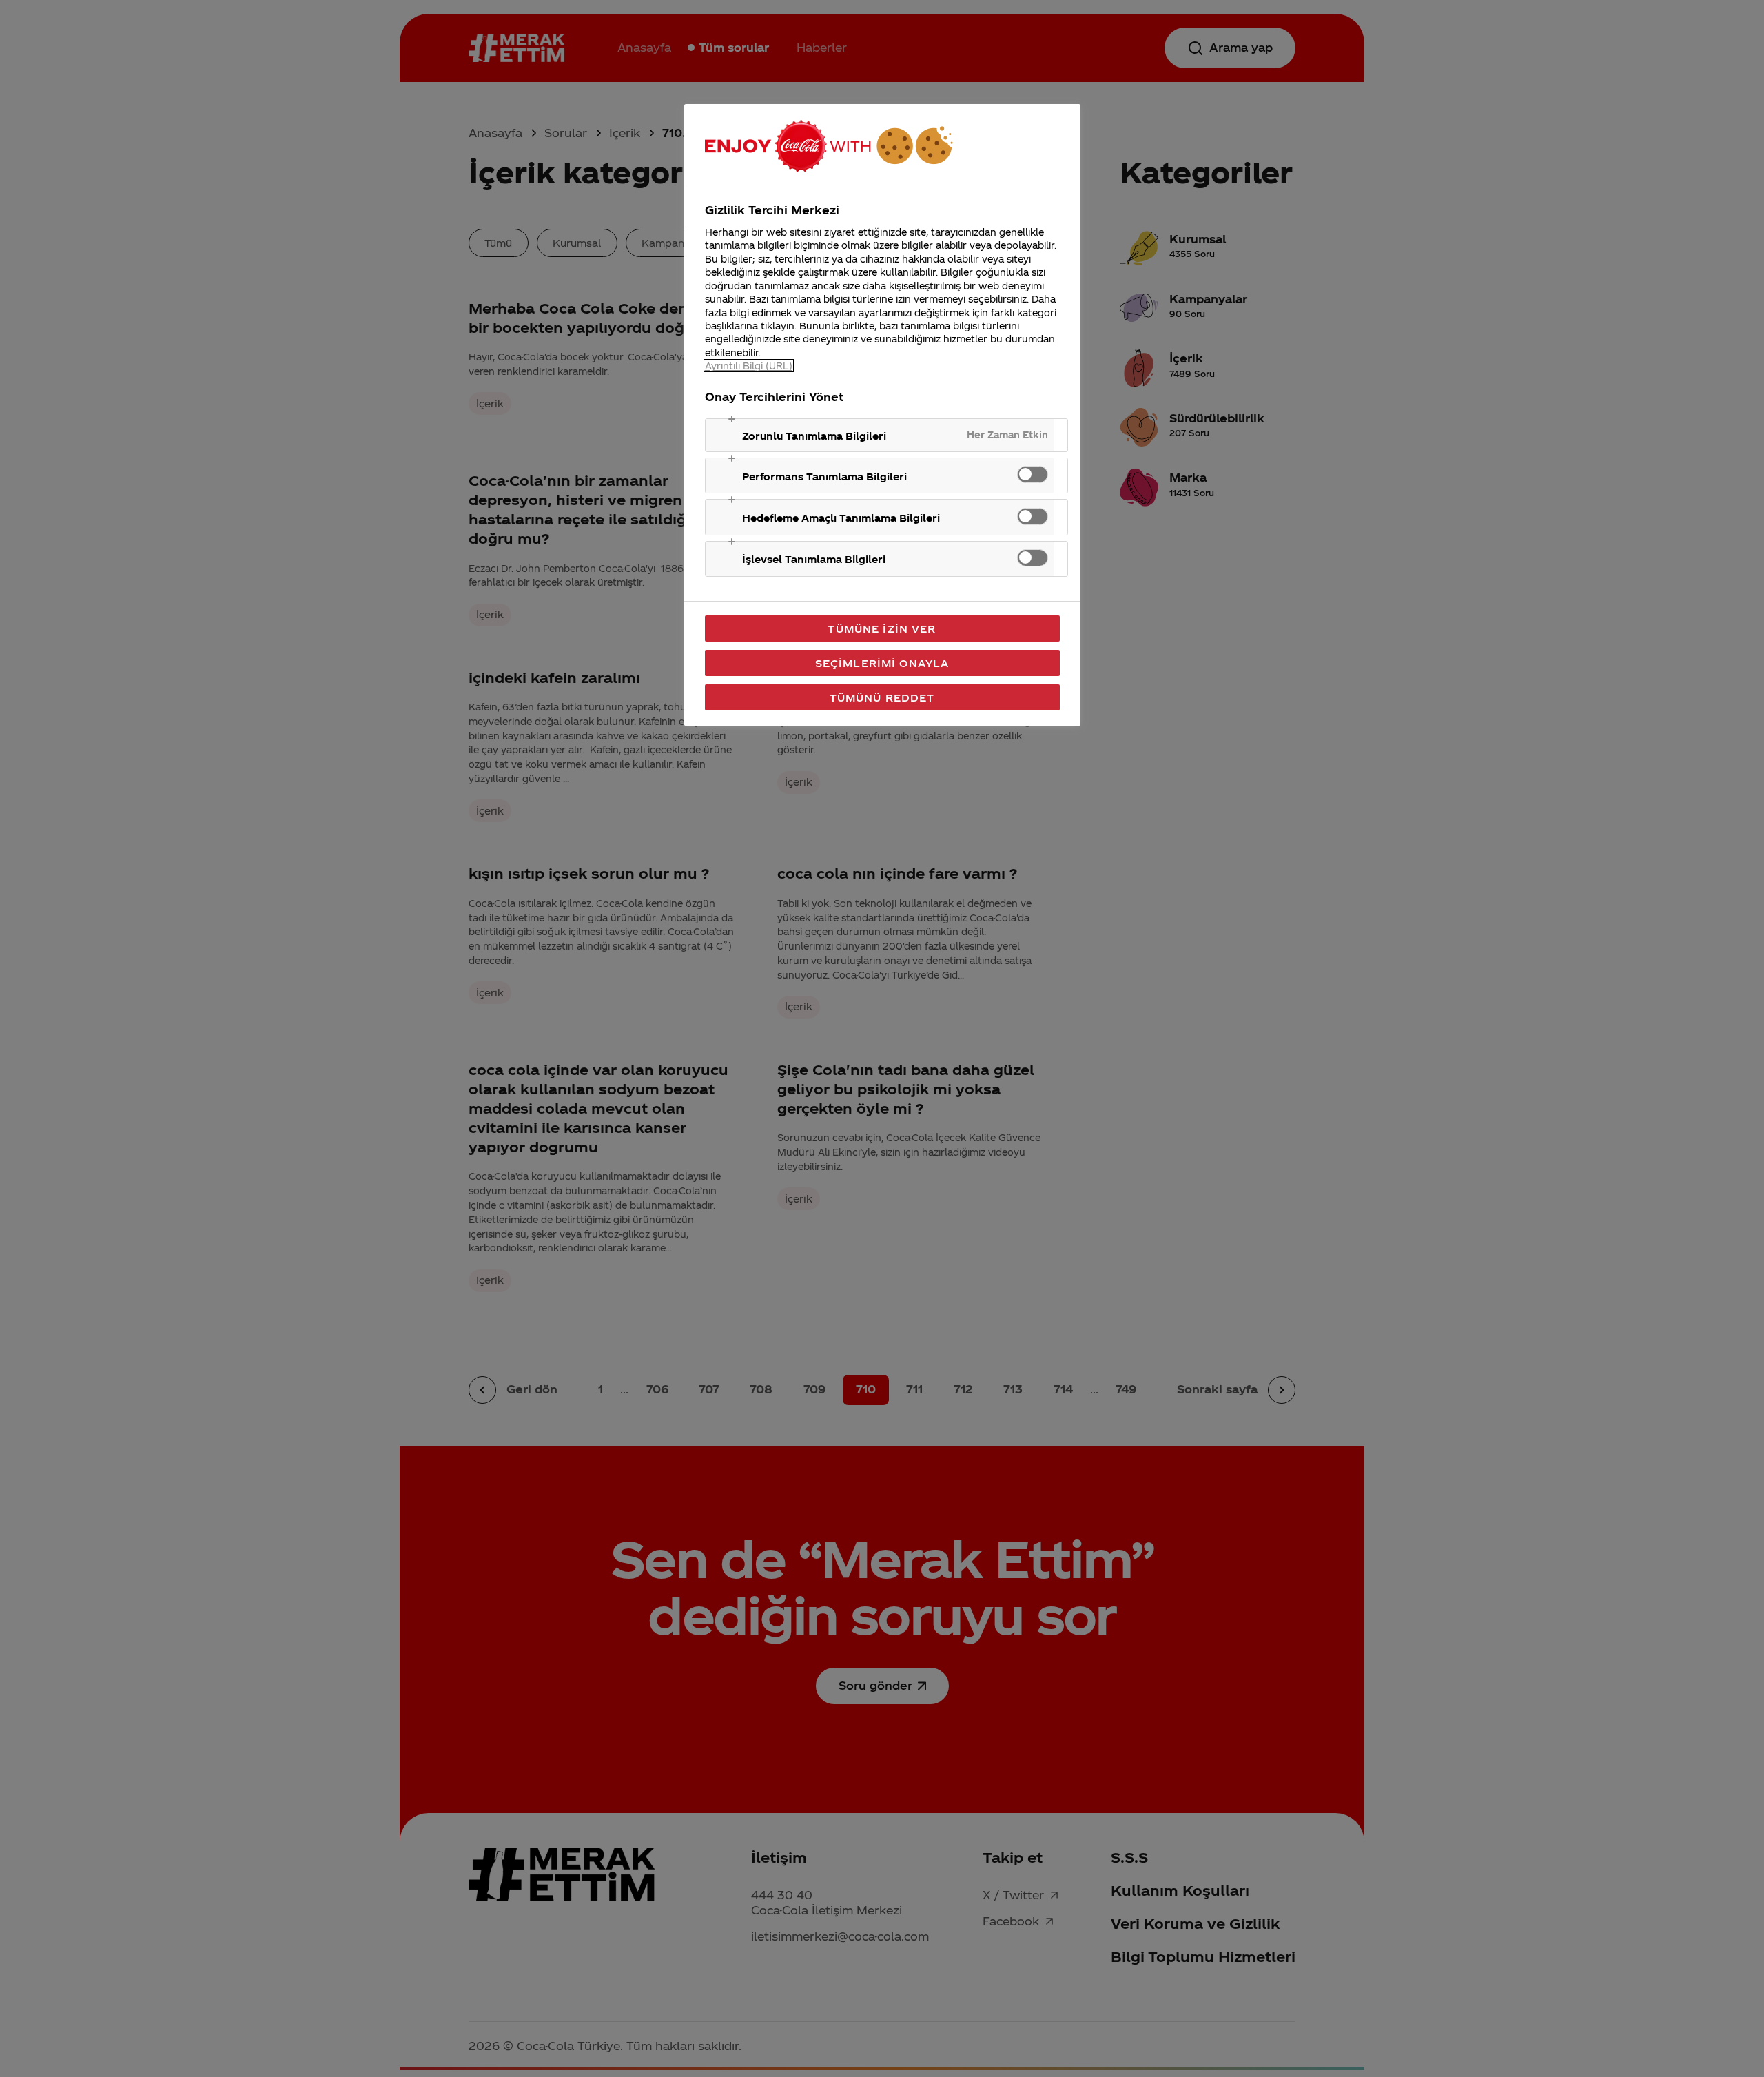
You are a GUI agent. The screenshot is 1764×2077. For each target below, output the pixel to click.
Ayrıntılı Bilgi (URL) (749, 366)
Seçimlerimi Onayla (882, 663)
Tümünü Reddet (882, 697)
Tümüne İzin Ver (882, 628)
